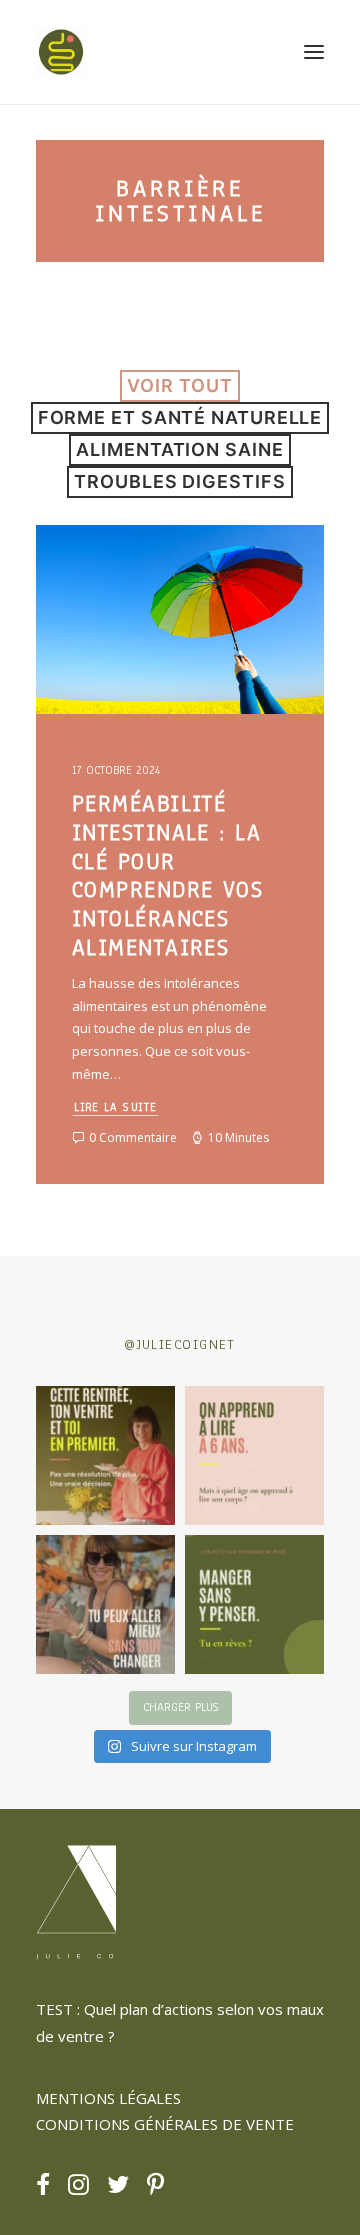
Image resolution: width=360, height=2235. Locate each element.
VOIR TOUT (179, 385)
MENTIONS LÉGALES (108, 2098)
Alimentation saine (179, 449)
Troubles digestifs (179, 481)
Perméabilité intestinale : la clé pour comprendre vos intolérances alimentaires (167, 875)
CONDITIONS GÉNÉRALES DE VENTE (165, 2124)
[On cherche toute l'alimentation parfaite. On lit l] (254, 1604)
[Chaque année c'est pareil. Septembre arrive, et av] (105, 1455)
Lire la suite (116, 1106)
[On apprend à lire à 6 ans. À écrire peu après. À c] (254, 1455)
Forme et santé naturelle (180, 417)
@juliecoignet (180, 1344)
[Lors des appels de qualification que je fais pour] (105, 1604)
